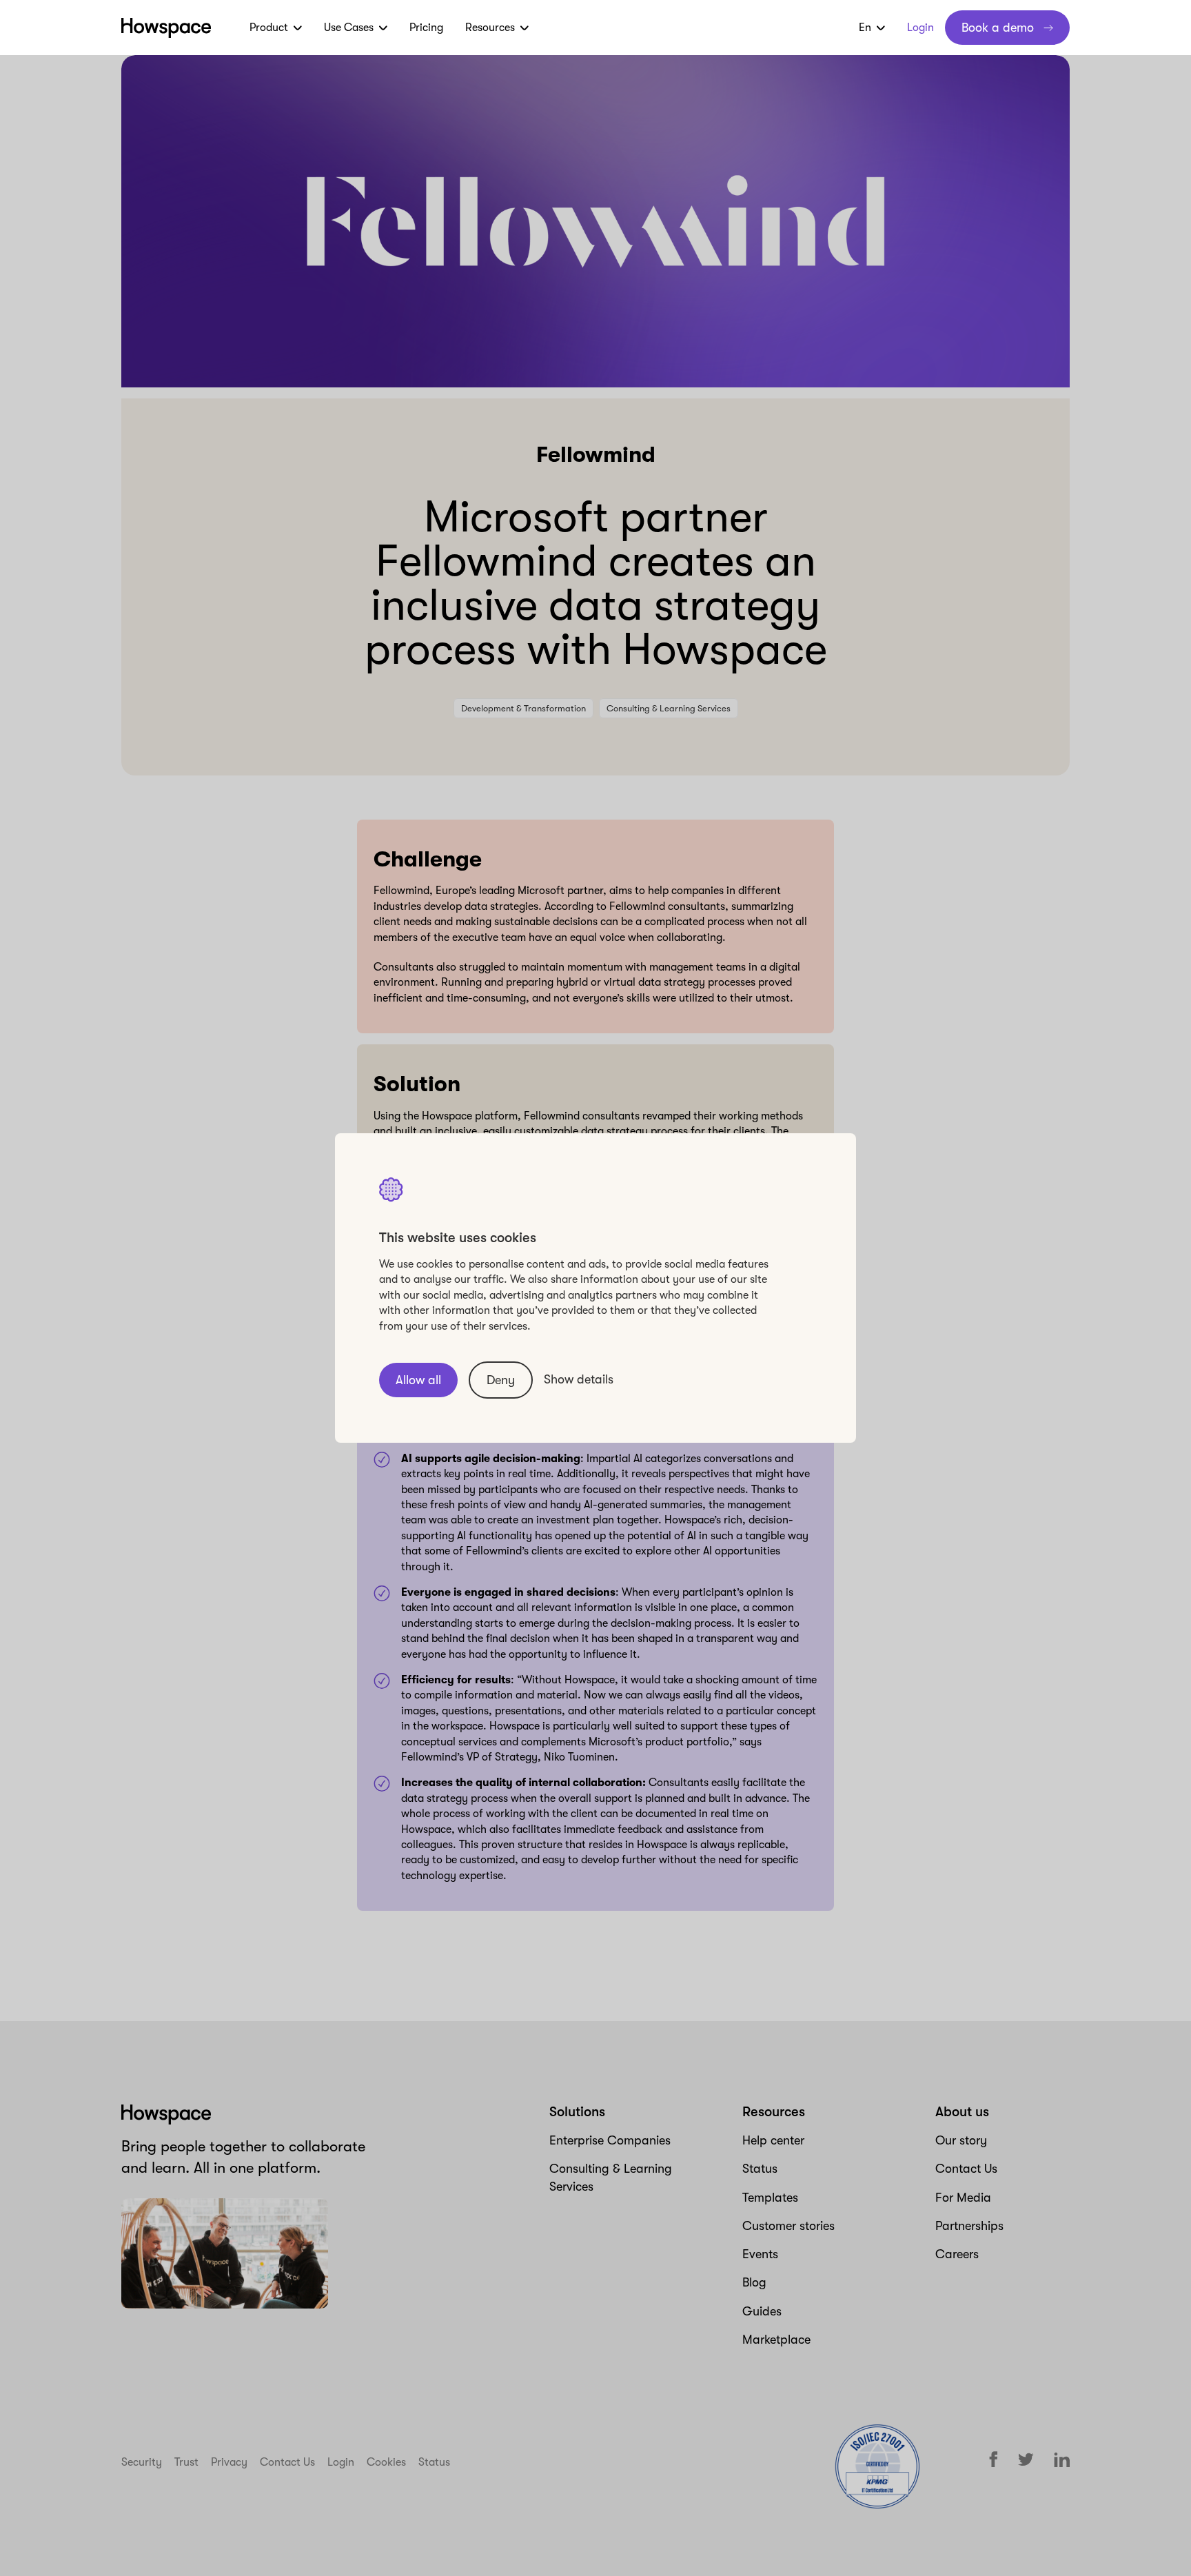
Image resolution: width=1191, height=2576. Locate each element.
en (865, 28)
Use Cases (349, 28)
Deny (501, 1380)
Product (269, 28)
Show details (579, 1379)
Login (920, 28)
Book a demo (998, 28)
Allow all (418, 1380)
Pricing (426, 28)
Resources (490, 28)
